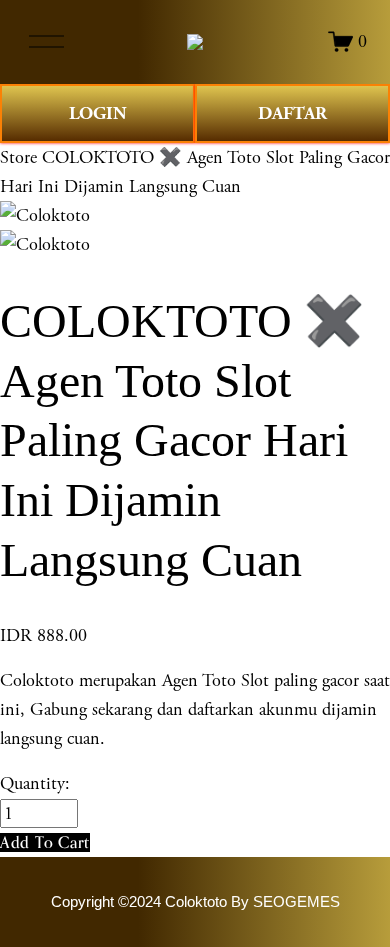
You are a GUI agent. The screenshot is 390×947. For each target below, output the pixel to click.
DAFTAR (292, 113)
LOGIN (98, 113)
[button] (45, 842)
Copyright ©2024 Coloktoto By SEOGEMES (195, 902)
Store (18, 157)
